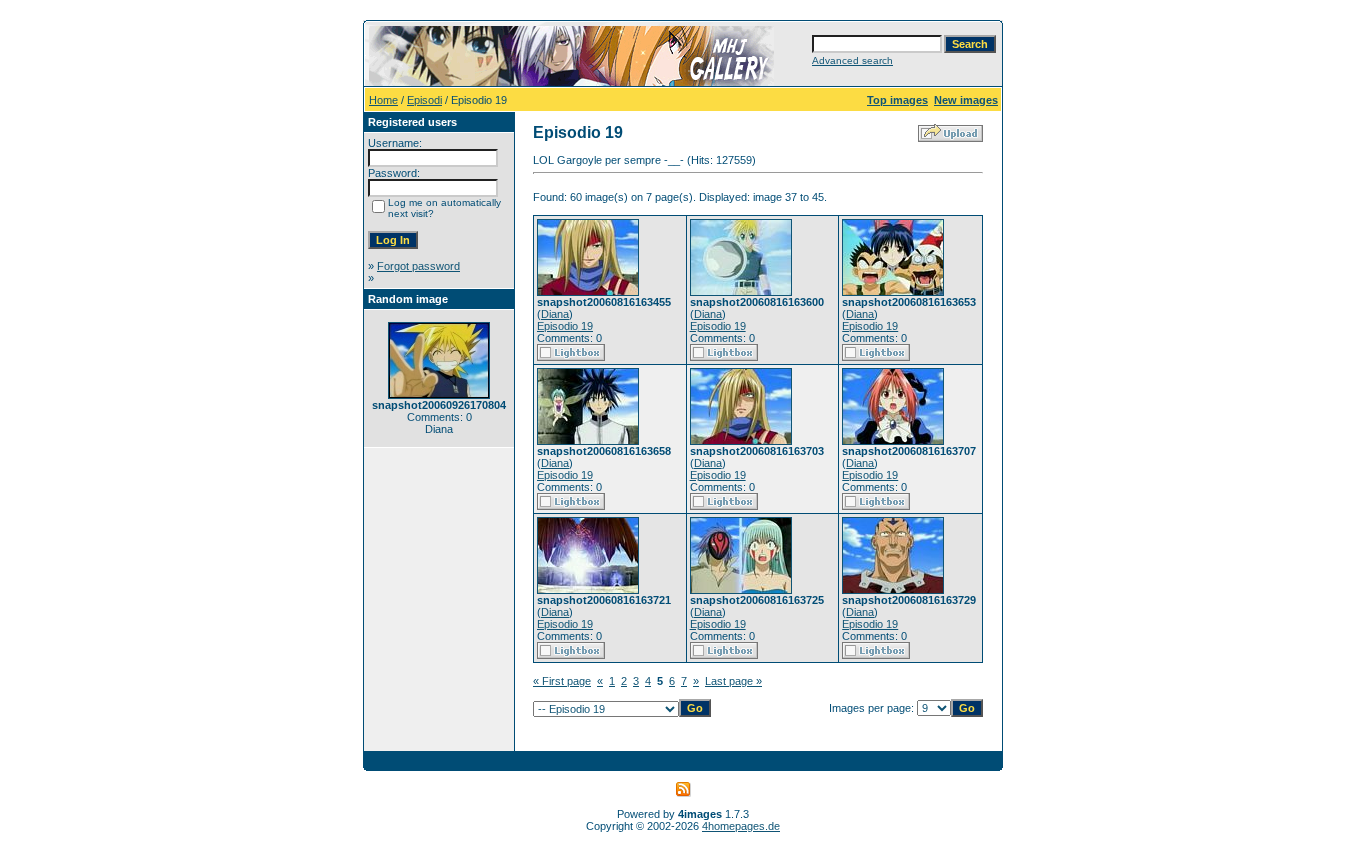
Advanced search (852, 60)
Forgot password (418, 266)
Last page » (733, 681)
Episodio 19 (565, 326)
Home (383, 100)
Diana (555, 314)
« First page (562, 681)
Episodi (424, 100)
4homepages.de (741, 826)
